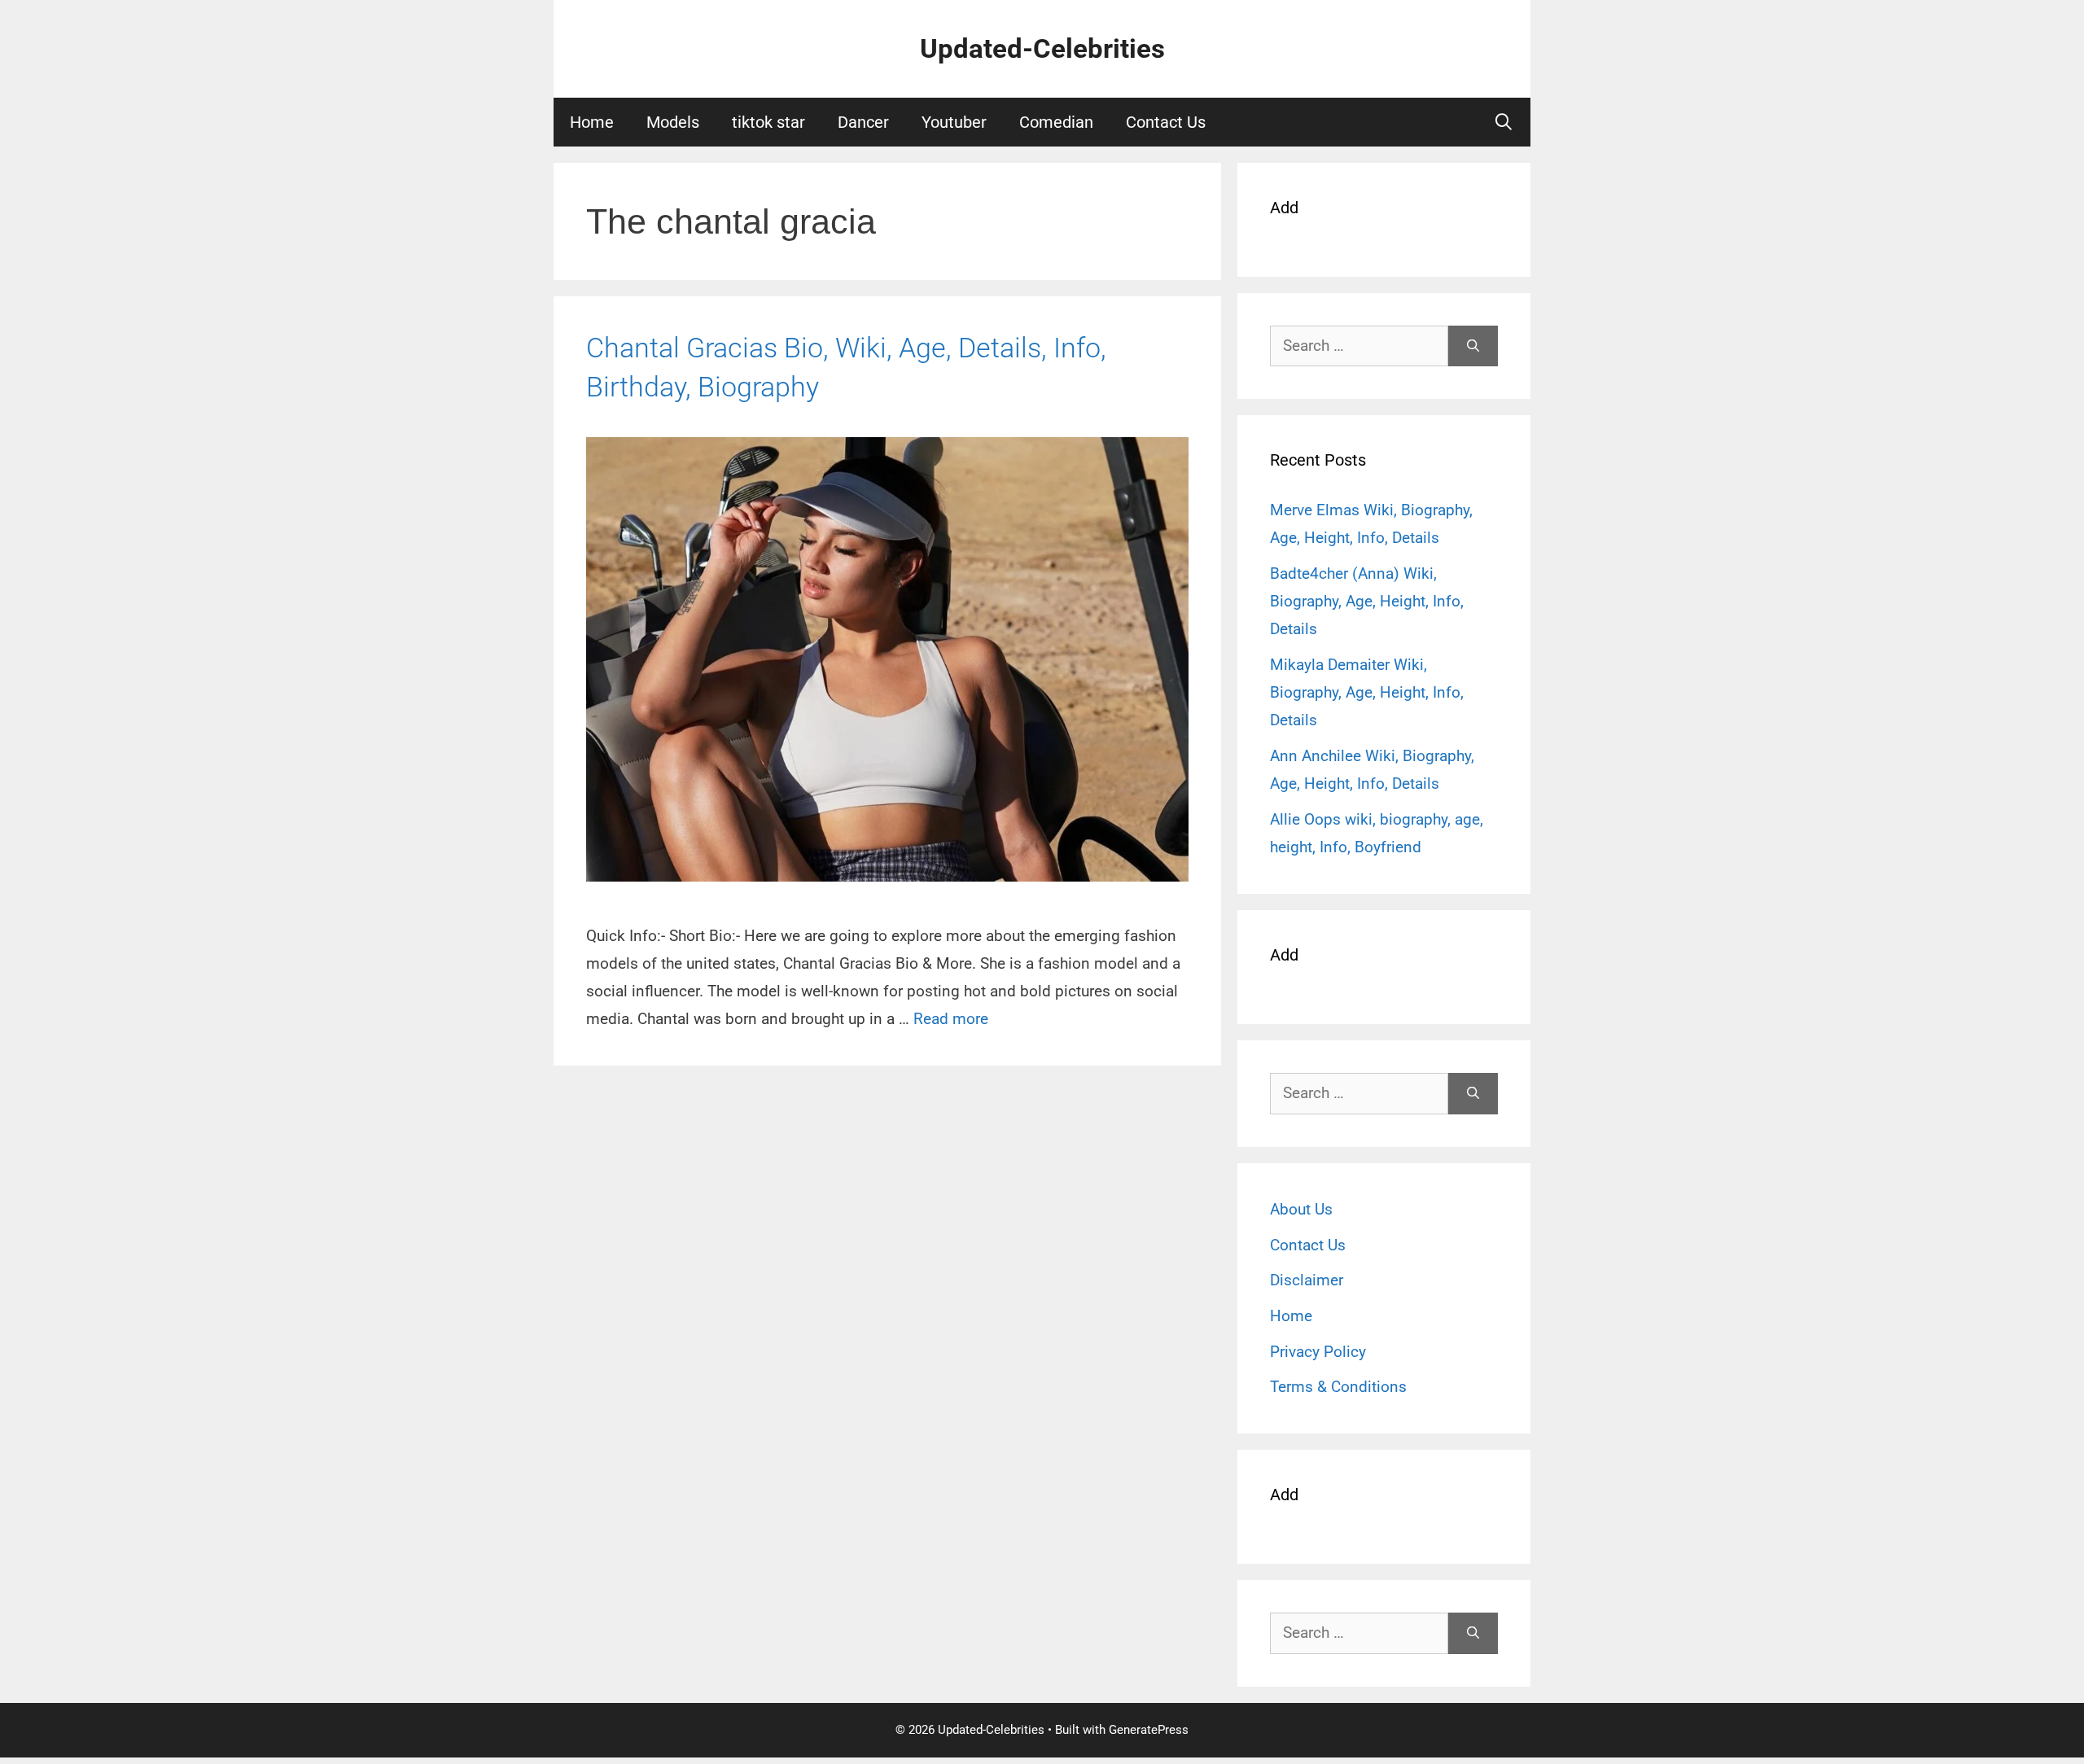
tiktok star (768, 122)
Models (673, 122)
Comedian (1056, 122)
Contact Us (1166, 122)
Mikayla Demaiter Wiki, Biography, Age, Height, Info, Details (1367, 692)
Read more (951, 1019)
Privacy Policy (1318, 1352)
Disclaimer (1307, 1280)
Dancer (863, 122)
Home (592, 122)
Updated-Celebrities (1042, 48)
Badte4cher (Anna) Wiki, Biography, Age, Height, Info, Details (1367, 601)
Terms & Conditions (1338, 1387)
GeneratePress (1149, 1730)
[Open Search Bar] (1504, 122)
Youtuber (954, 122)
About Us (1301, 1209)
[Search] (1473, 346)
